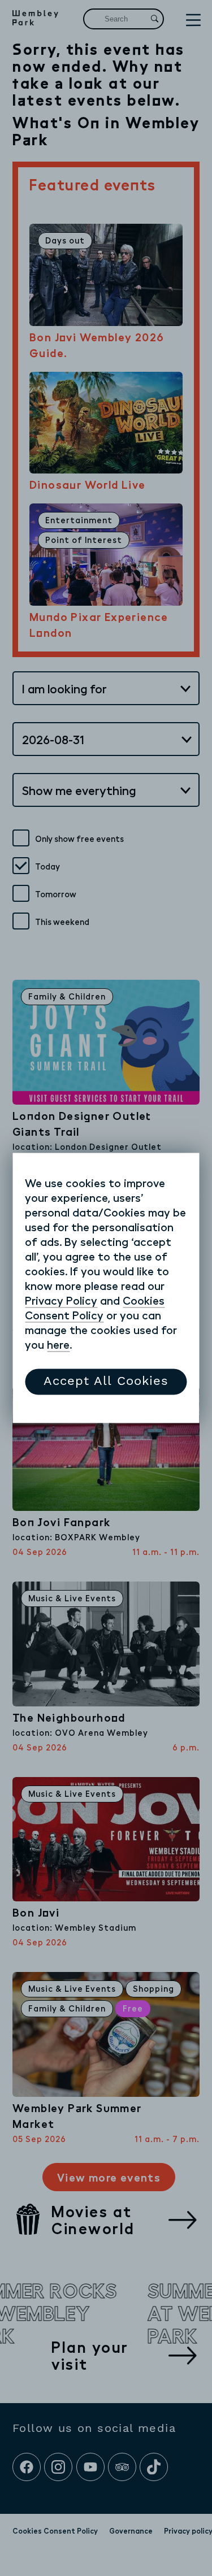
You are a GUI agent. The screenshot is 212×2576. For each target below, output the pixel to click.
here (58, 1345)
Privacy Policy (61, 1301)
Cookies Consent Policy (95, 1308)
